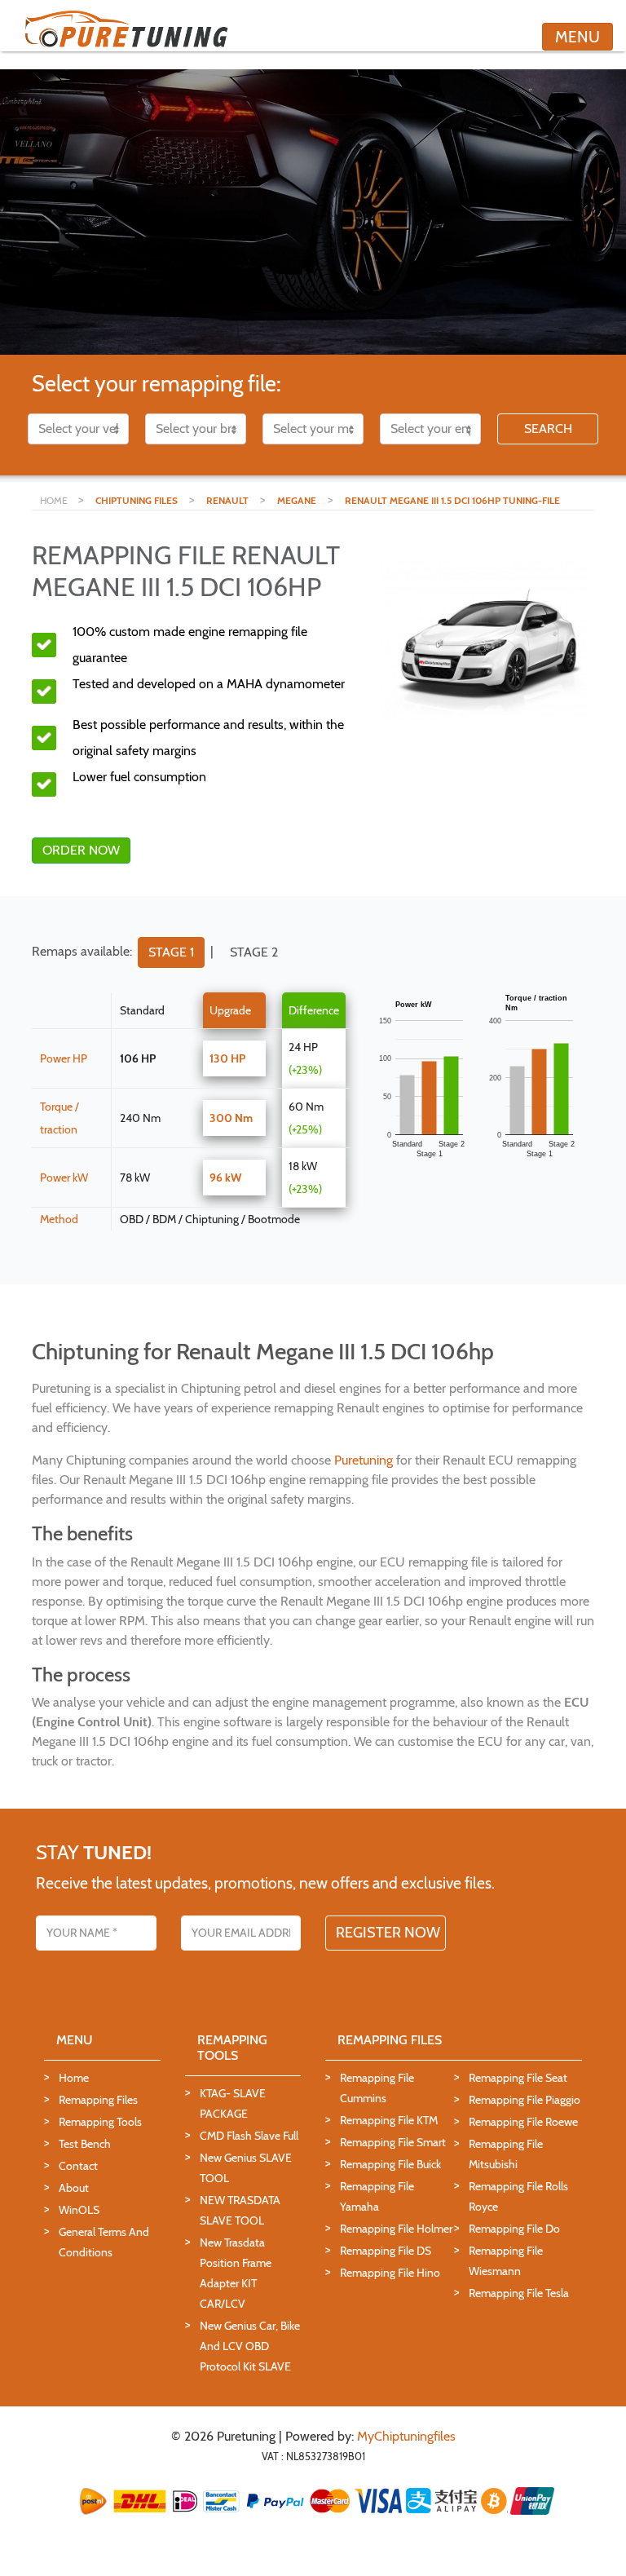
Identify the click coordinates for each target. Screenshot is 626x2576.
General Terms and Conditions (104, 2242)
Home (74, 2078)
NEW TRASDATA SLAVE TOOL (240, 2210)
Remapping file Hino (390, 2273)
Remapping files (98, 2100)
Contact (78, 2166)
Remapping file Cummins (377, 2088)
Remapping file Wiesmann (506, 2261)
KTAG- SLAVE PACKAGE (233, 2103)
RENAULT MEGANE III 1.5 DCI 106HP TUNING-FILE (452, 500)
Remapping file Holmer (396, 2229)
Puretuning (364, 1460)
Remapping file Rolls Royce (518, 2196)
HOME (55, 500)
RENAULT (227, 500)
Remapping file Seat (518, 2078)
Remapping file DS (386, 2251)
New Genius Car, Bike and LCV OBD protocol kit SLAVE (250, 2346)
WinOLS (79, 2210)
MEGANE (297, 500)
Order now (81, 850)
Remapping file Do (514, 2229)
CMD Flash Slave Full (249, 2136)
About (74, 2188)
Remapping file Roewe (523, 2122)
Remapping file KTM (389, 2120)
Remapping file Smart (393, 2142)
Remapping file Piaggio (525, 2100)
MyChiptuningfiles (406, 2436)
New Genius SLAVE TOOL (246, 2168)
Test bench (85, 2144)
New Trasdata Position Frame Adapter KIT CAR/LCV (236, 2273)
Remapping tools (100, 2122)
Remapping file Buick (390, 2164)
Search (548, 429)
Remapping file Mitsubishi (506, 2154)
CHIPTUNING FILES (137, 500)
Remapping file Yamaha (377, 2196)
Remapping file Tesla (519, 2293)
